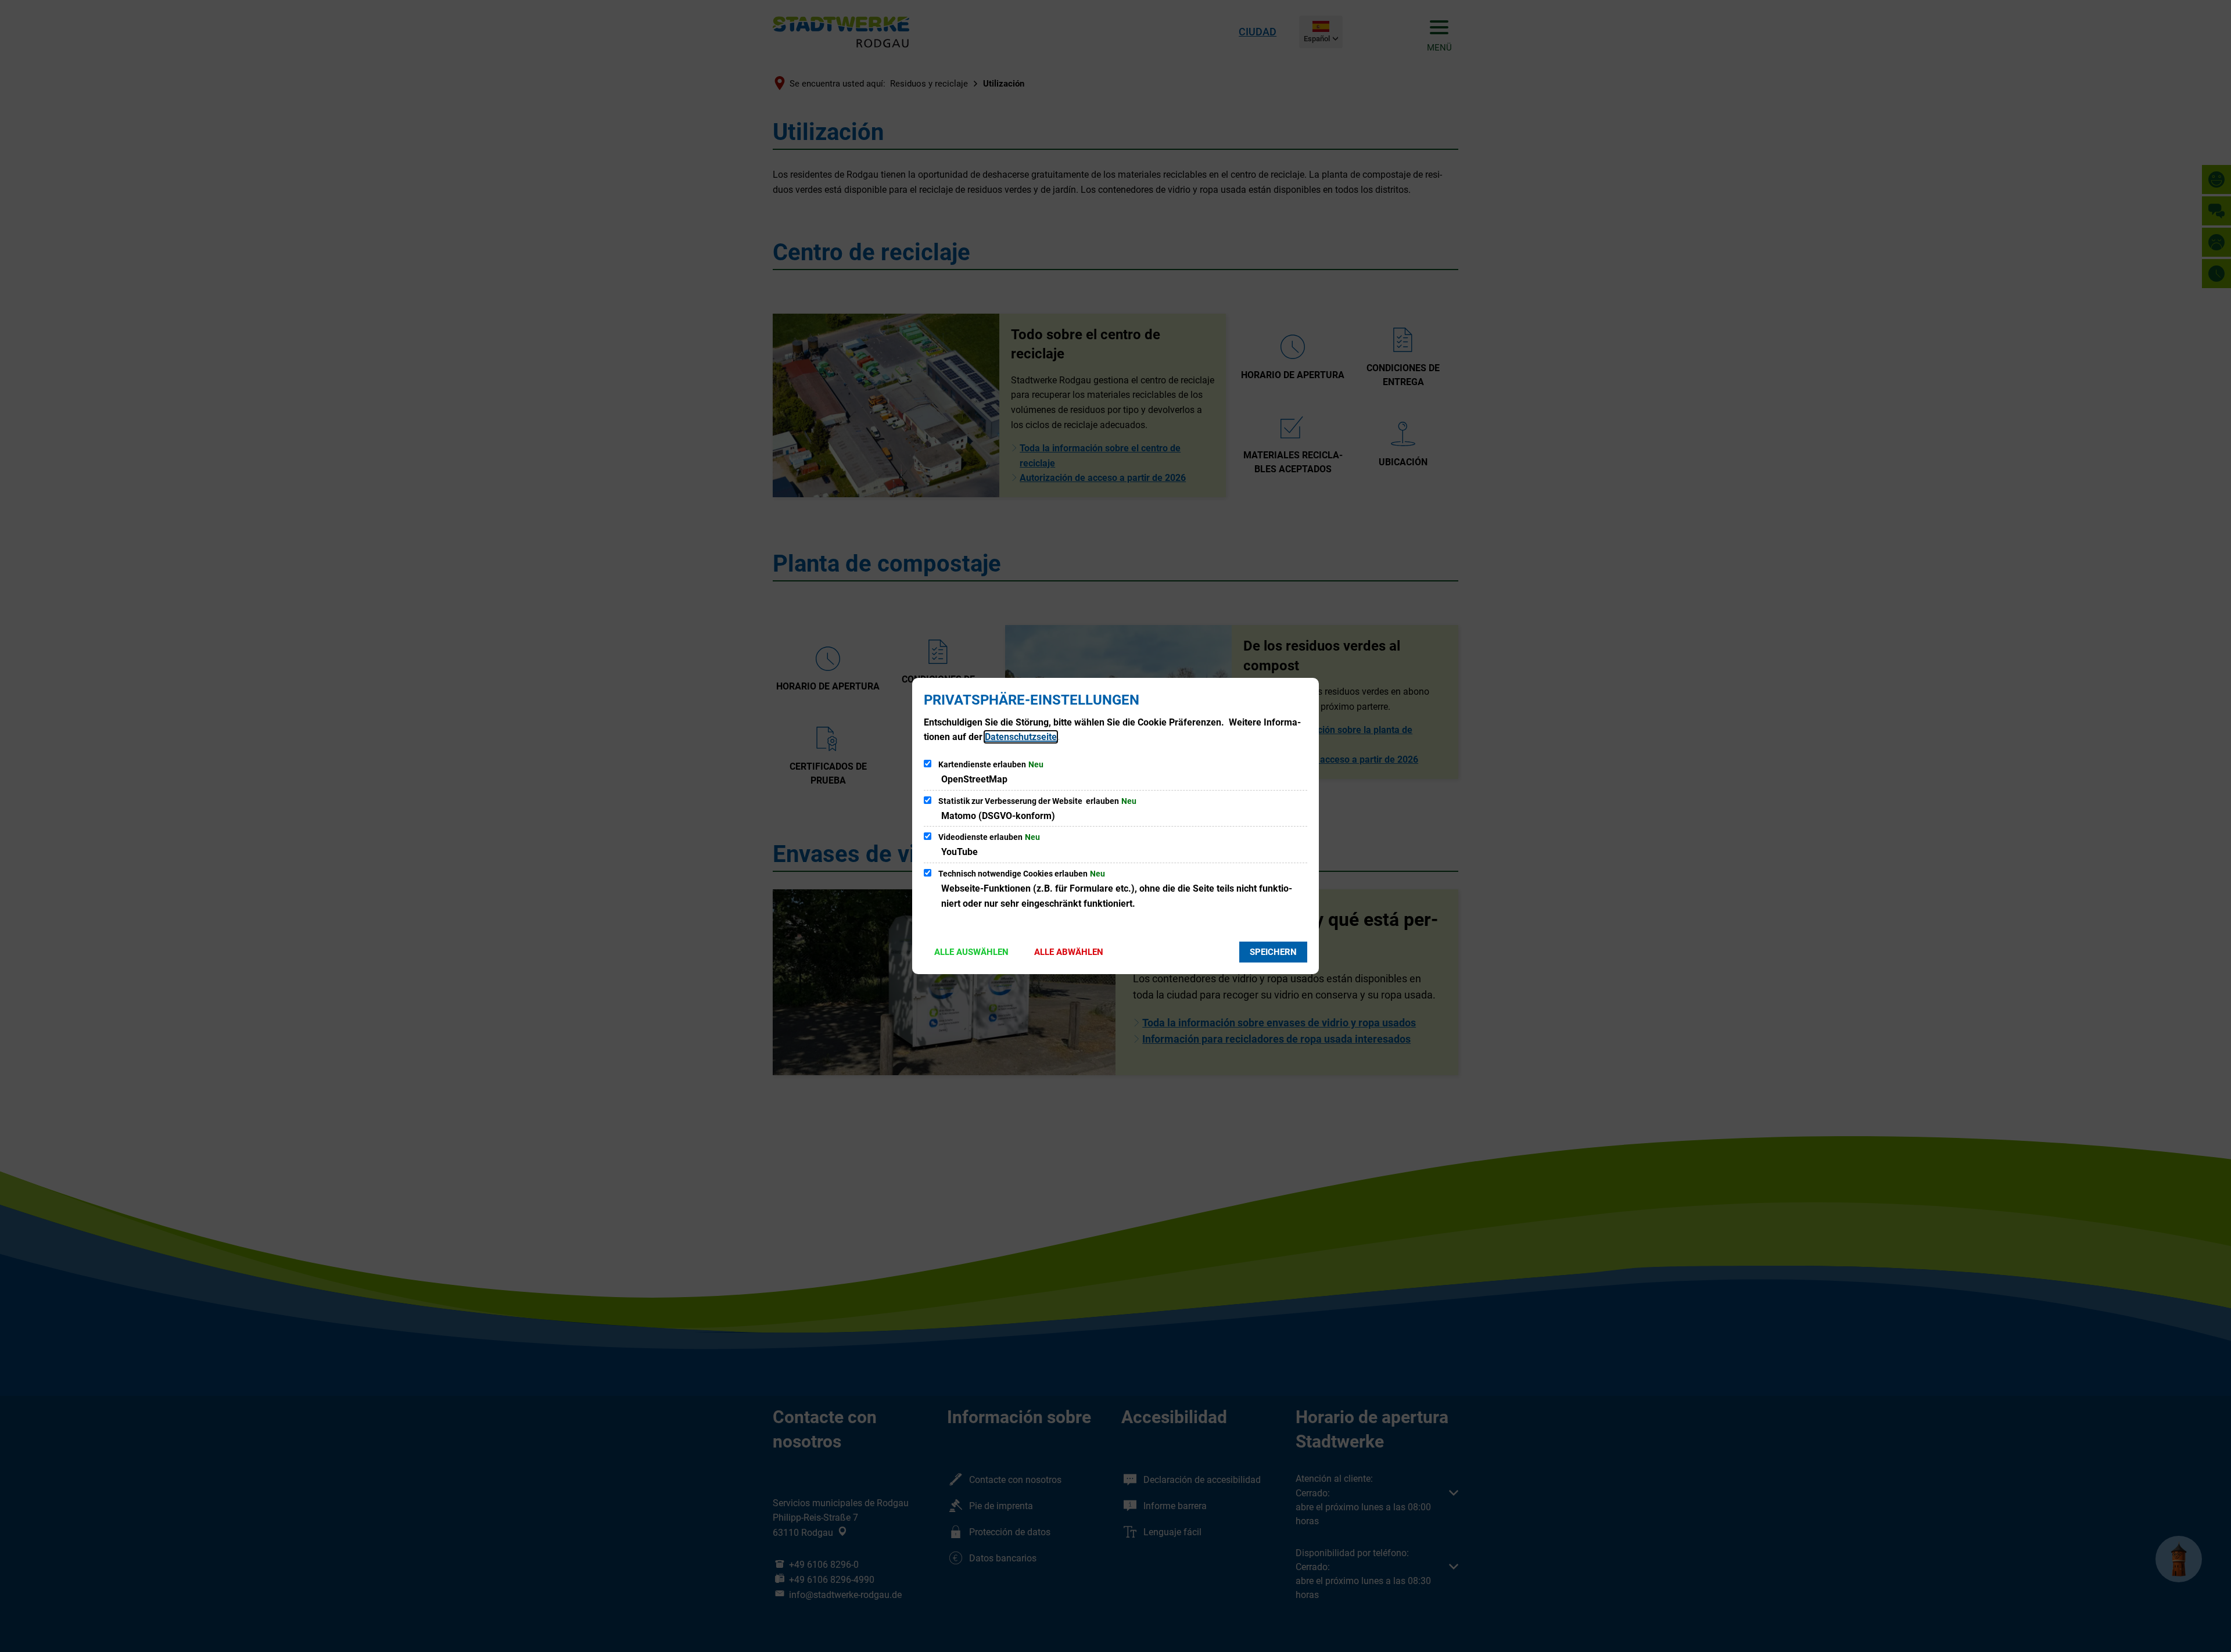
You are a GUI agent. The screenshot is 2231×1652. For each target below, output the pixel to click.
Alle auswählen (971, 952)
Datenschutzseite (1021, 737)
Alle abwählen (1069, 952)
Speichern (1273, 952)
